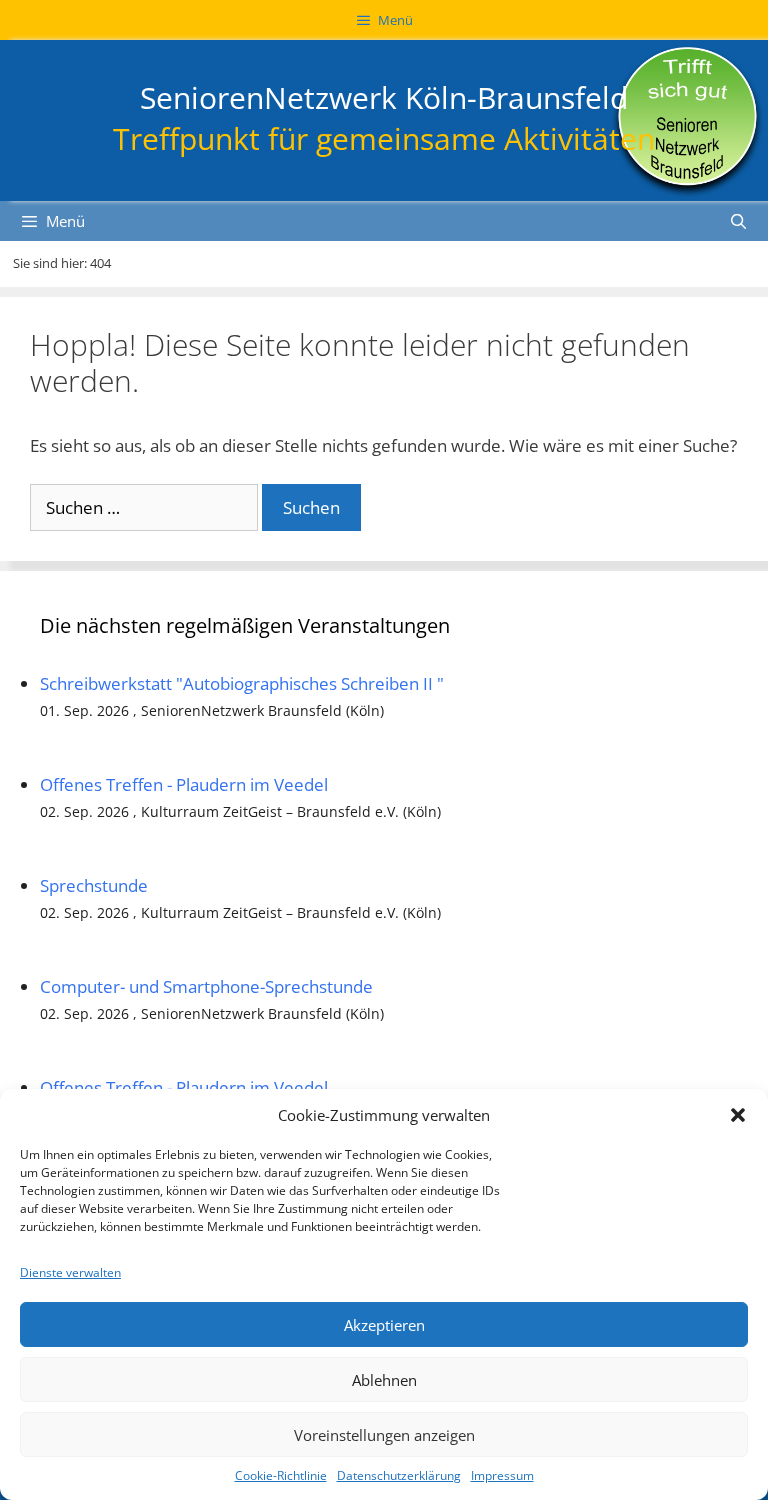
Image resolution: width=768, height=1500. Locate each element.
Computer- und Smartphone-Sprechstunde (206, 986)
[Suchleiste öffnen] (738, 221)
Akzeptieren (384, 1325)
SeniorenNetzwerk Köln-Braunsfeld (384, 97)
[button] (738, 1115)
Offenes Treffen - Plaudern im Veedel (184, 784)
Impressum (502, 1475)
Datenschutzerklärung (399, 1475)
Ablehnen (384, 1380)
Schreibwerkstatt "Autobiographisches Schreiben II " (242, 683)
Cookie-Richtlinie (281, 1475)
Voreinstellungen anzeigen (384, 1435)
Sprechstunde (94, 885)
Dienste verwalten (70, 1272)
